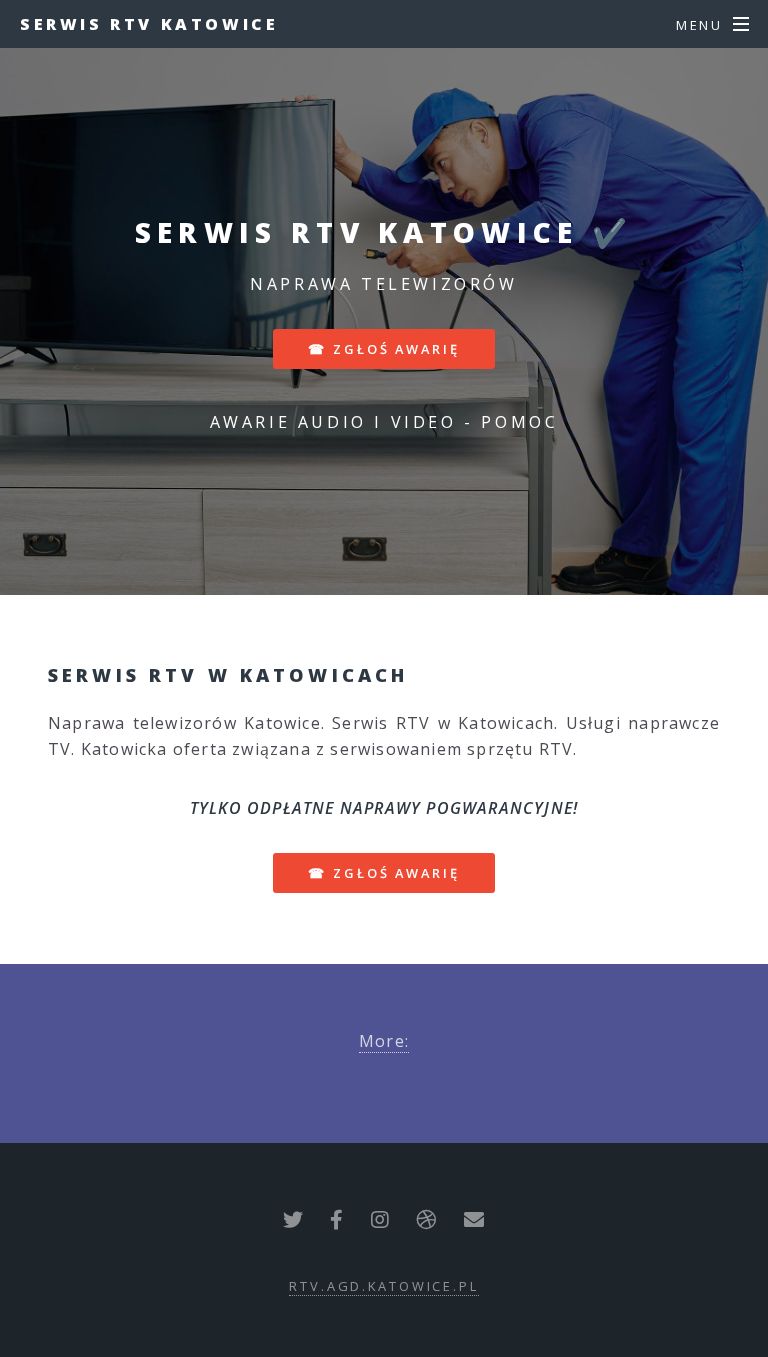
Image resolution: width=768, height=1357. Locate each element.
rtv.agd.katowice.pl (384, 1286)
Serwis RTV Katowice (149, 24)
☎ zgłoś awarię (383, 349)
